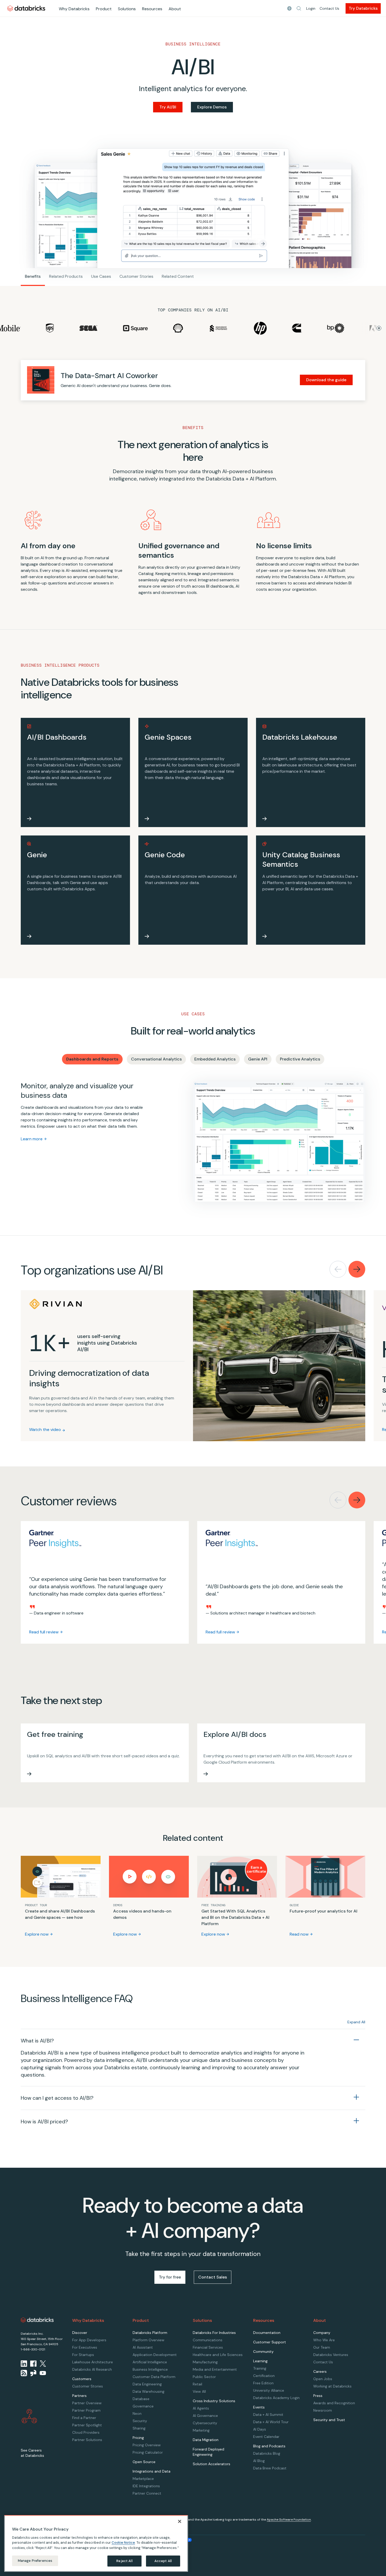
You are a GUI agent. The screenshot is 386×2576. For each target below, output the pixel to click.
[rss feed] (24, 2373)
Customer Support (270, 2342)
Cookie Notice (123, 2543)
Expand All (356, 2022)
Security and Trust (329, 2420)
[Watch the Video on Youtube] (43, 2373)
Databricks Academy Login (276, 2398)
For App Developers (89, 2340)
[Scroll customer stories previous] (338, 1269)
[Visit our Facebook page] (33, 2364)
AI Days (260, 2429)
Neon (137, 2413)
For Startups (83, 2355)
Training (260, 2368)
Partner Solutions (87, 2440)
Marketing (201, 2430)
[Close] (180, 2521)
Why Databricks (74, 9)
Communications (208, 2340)
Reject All (124, 2561)
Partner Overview (87, 2403)
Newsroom (323, 2410)
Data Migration (206, 2440)
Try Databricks (363, 8)
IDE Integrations (146, 2486)
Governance (143, 2406)
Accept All (163, 2561)
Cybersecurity (205, 2423)
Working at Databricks (332, 2386)
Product (104, 9)
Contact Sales (213, 2277)
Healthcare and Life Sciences (218, 2355)
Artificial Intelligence (150, 2362)
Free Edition (263, 2383)
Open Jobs (323, 2379)
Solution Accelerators (212, 2464)
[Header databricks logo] (26, 8)
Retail (197, 2384)
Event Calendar (266, 2437)
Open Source (144, 2462)
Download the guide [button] (326, 380)
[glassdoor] (33, 2373)
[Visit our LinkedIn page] (24, 2364)
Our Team (322, 2347)
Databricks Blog (267, 2453)
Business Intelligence (150, 2369)
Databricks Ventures (331, 2355)
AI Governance (205, 2416)
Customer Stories (88, 2386)
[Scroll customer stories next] (357, 1269)
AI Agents (201, 2408)
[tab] (92, 1059)
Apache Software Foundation (289, 2520)
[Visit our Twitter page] (43, 2364)
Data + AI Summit (268, 2415)
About (175, 9)
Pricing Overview (147, 2445)
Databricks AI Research (92, 2369)
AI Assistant (143, 2347)
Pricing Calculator (148, 2452)
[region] (96, 2543)
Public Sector (204, 2377)
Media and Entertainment (215, 2369)
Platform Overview (148, 2340)
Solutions (127, 9)
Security (140, 2421)
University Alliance (269, 2390)
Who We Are (324, 2340)
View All (199, 2391)
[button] (299, 8)
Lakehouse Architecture (93, 2362)
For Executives (85, 2347)
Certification (264, 2376)
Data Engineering (147, 2384)
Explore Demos (212, 107)
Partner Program (86, 2410)
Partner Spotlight (87, 2425)
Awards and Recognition (334, 2403)
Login (311, 8)
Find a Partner (84, 2418)
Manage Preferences (35, 2561)
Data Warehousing (148, 2391)
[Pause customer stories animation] (379, 328)
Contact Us (329, 8)
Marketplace (143, 2479)
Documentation (267, 2333)
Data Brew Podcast (270, 2468)
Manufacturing (205, 2362)
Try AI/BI (168, 107)
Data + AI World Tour (271, 2422)
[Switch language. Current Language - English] (289, 8)
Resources (152, 9)
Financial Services (208, 2347)
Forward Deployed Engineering (208, 2452)
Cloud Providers (86, 2432)
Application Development (155, 2355)
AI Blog (259, 2461)
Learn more (32, 1139)
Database (141, 2399)
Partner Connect (147, 2493)
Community (263, 2352)
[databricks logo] (37, 2320)
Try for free (170, 2277)
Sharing (139, 2428)
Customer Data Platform (154, 2377)
